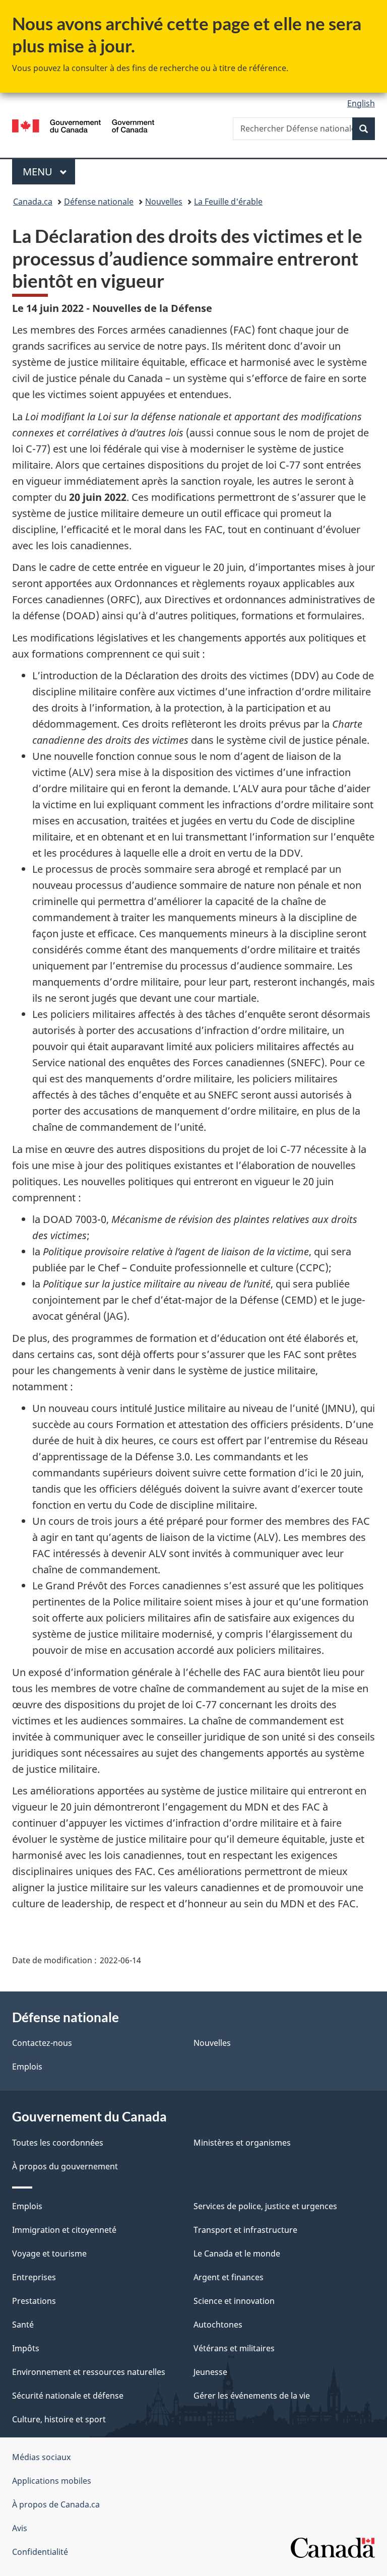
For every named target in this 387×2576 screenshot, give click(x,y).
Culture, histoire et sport (59, 2419)
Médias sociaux (41, 2457)
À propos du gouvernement (65, 2166)
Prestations (34, 2301)
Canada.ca (33, 202)
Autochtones (218, 2325)
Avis (20, 2528)
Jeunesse (210, 2372)
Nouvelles (164, 202)
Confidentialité (40, 2552)
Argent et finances (229, 2277)
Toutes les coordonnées (58, 2143)
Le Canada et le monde (237, 2253)
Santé (23, 2325)
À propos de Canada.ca (56, 2504)
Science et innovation (234, 2301)
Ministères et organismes (242, 2143)
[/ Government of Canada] (83, 125)
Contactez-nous (42, 2043)
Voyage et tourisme (49, 2253)
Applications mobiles (52, 2481)
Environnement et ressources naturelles (89, 2372)
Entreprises (34, 2277)
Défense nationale (99, 202)
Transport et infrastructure (245, 2230)
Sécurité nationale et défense (68, 2396)
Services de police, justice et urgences (265, 2206)
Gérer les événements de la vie (252, 2396)
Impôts (26, 2348)
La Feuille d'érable (228, 202)
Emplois (27, 2067)
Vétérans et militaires (234, 2348)
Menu (49, 172)
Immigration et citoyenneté (64, 2230)
